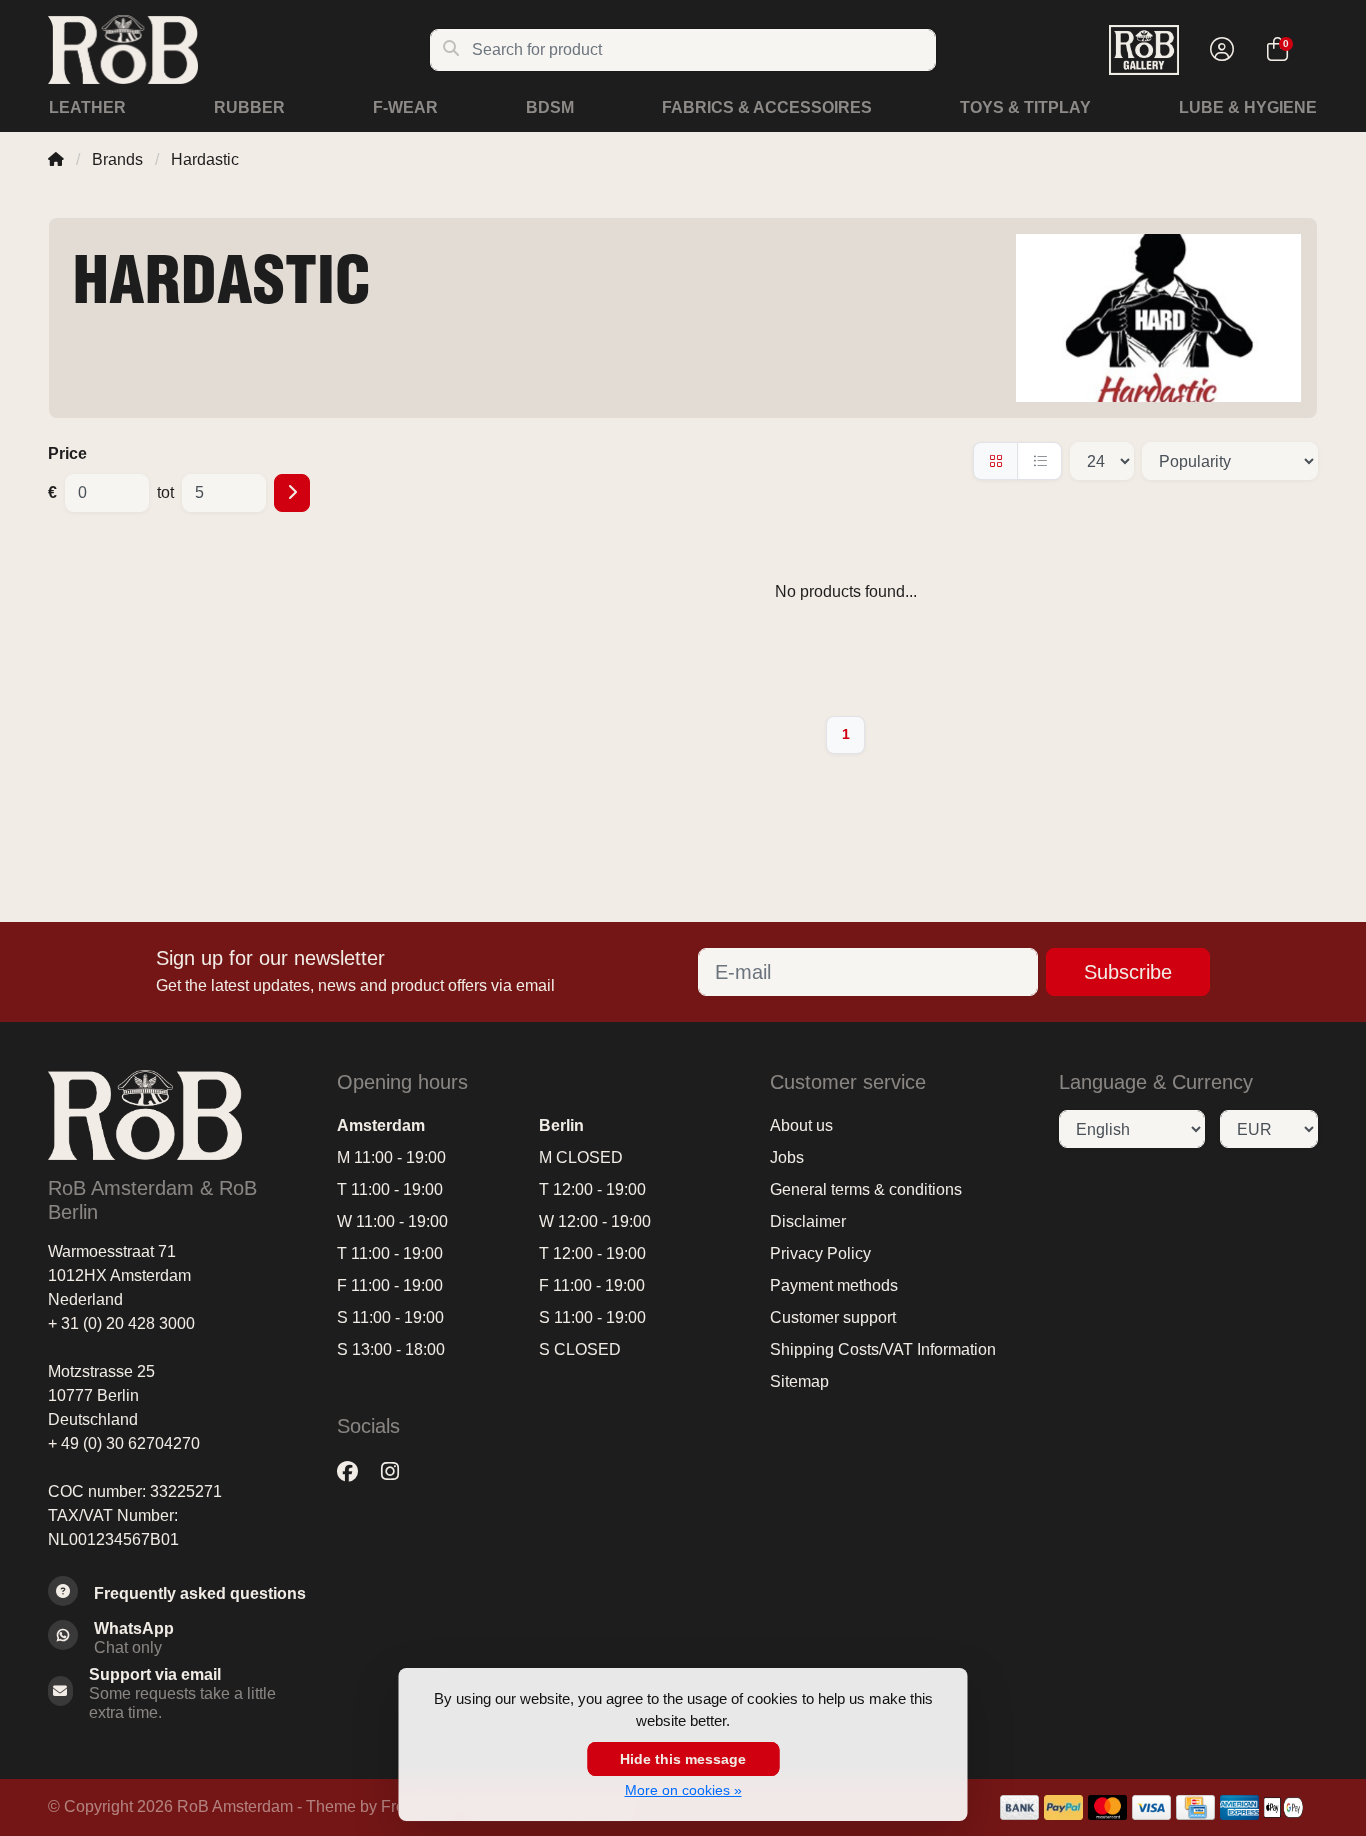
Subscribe (1128, 972)
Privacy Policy (820, 1253)
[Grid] (995, 461)
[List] (1039, 461)
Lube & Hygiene (1248, 107)
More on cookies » (683, 1790)
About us (801, 1125)
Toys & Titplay (1025, 107)
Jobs (787, 1157)
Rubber (249, 107)
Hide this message (683, 1759)
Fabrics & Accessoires (767, 107)
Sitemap (799, 1381)
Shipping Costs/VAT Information (883, 1349)
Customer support (833, 1317)
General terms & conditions (866, 1189)
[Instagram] (398, 1471)
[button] (1219, 50)
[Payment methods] (1019, 1807)
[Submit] (292, 493)
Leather (87, 107)
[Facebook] (355, 1471)
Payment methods (834, 1285)
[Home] (56, 159)
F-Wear (405, 107)
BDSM (550, 107)
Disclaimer (808, 1221)
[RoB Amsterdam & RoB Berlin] (238, 49)
